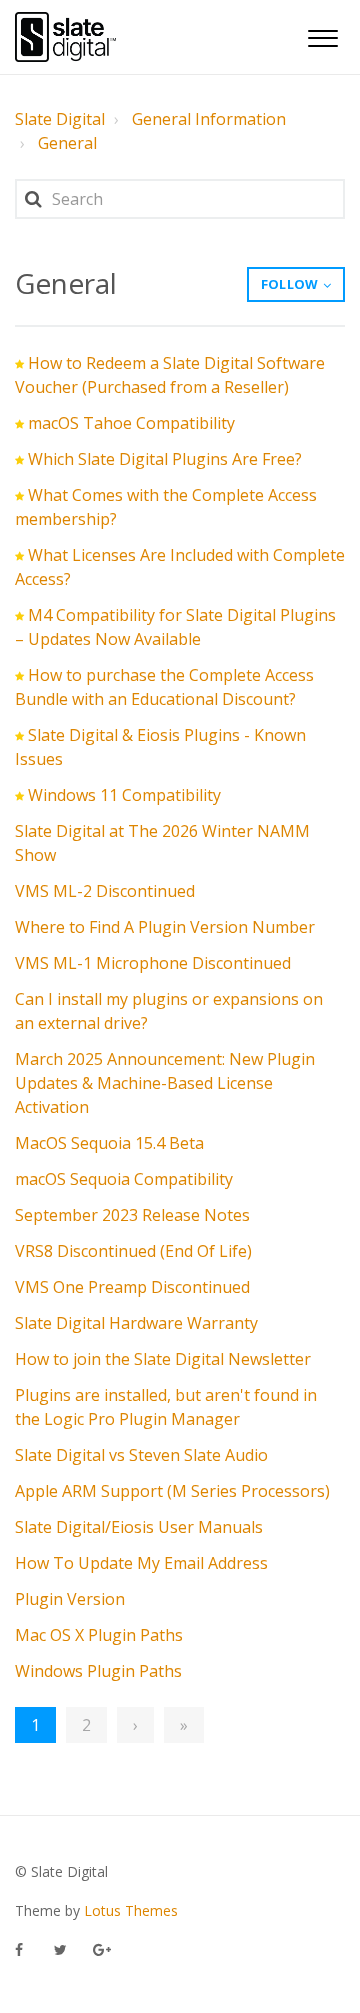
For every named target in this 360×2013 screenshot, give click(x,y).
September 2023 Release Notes (132, 1215)
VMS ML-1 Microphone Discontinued (153, 963)
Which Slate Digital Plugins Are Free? (165, 459)
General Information (209, 119)
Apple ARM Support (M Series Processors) (172, 1491)
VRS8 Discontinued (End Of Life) (133, 1251)
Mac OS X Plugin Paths (99, 1635)
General (67, 143)
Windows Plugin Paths (98, 1671)
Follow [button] (289, 284)
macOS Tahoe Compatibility (131, 423)
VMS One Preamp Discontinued (132, 1287)
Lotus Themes (131, 1910)
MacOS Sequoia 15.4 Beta (109, 1143)
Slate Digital (60, 119)
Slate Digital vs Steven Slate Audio (141, 1455)
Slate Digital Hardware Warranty (136, 1323)
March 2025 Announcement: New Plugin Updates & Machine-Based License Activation (165, 1083)
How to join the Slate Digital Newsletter (163, 1359)
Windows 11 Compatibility (124, 795)
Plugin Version (70, 1599)
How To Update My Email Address (141, 1563)
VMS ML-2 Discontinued (105, 891)
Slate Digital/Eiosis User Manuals (139, 1527)
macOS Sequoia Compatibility (124, 1179)
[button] (322, 35)
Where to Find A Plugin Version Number (165, 927)
